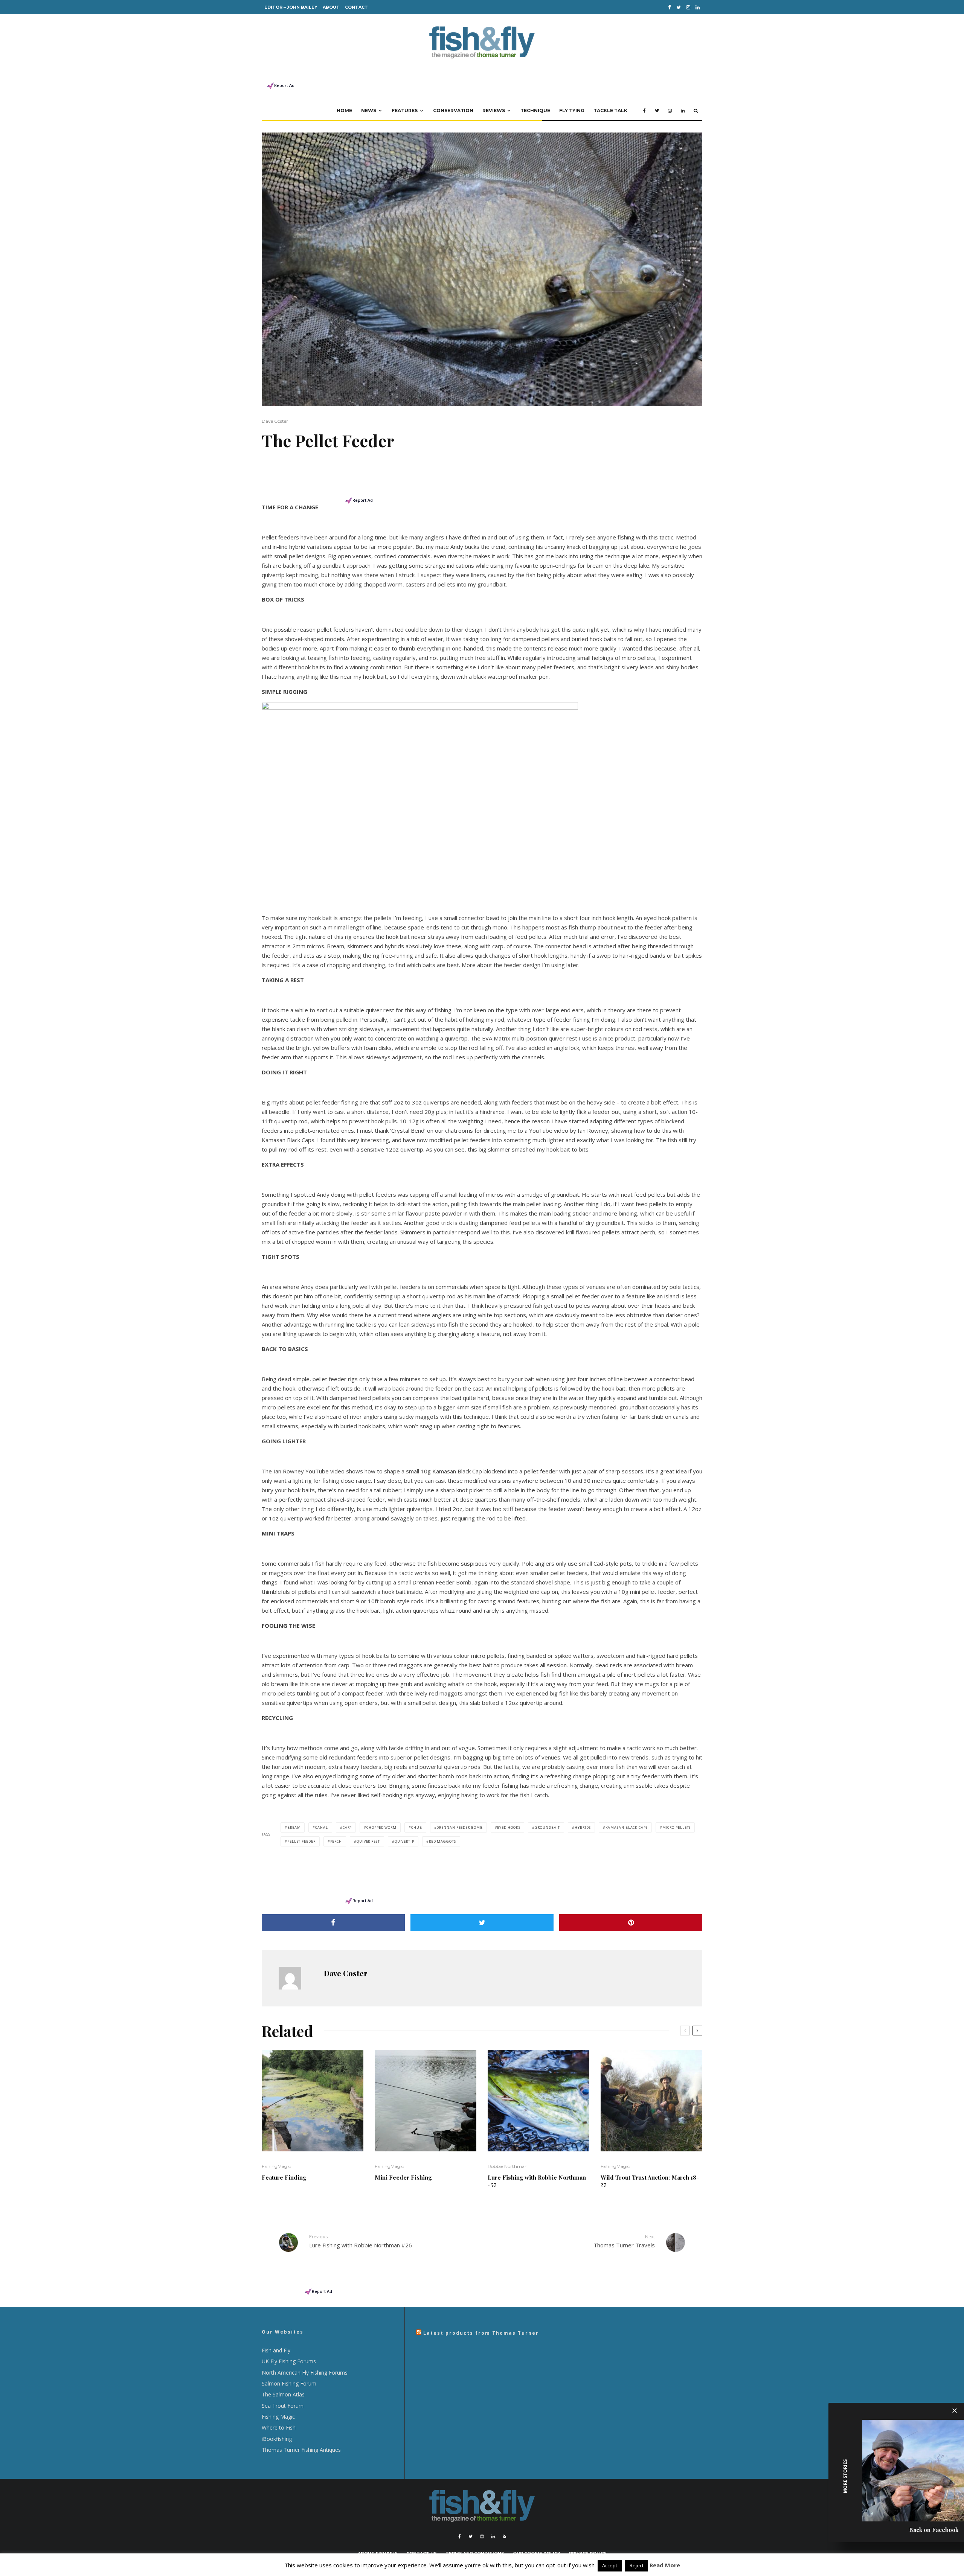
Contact (356, 7)
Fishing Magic (278, 2417)
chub (417, 1827)
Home (344, 110)
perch (336, 1841)
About (331, 7)
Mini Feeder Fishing (403, 2177)
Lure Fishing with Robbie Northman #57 (537, 2181)
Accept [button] (610, 2565)
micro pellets (677, 1827)
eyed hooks (509, 1827)
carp (347, 1827)
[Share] (333, 1923)
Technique (535, 110)
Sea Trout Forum (283, 2406)
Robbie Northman (508, 2166)
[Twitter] (679, 7)
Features (405, 110)
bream (294, 1827)
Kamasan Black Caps (627, 1827)
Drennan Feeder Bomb (459, 1827)
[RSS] (504, 2536)
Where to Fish (279, 2427)
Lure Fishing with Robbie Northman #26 (361, 2241)
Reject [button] (637, 2565)
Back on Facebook (934, 2530)
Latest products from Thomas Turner (481, 2333)
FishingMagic (276, 2166)
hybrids (583, 1827)
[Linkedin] (698, 7)
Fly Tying (572, 110)
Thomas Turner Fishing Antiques (301, 2450)
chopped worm (381, 1827)
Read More (665, 2565)
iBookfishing (277, 2439)
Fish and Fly (276, 2350)
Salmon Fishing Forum (289, 2383)
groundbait (547, 1827)
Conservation (453, 110)
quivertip (404, 1841)
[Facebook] (670, 7)
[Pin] (631, 1923)
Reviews (494, 110)
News (369, 110)
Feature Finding (284, 2177)
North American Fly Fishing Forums (305, 2373)
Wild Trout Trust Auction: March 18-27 (650, 2181)
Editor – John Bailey (291, 7)
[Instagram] (688, 7)
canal (322, 1827)
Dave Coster (275, 421)
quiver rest (368, 1841)
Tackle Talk (610, 110)
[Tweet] (482, 1923)
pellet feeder (301, 1841)
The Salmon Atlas (283, 2394)
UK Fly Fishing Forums (289, 2361)
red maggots (442, 1841)
